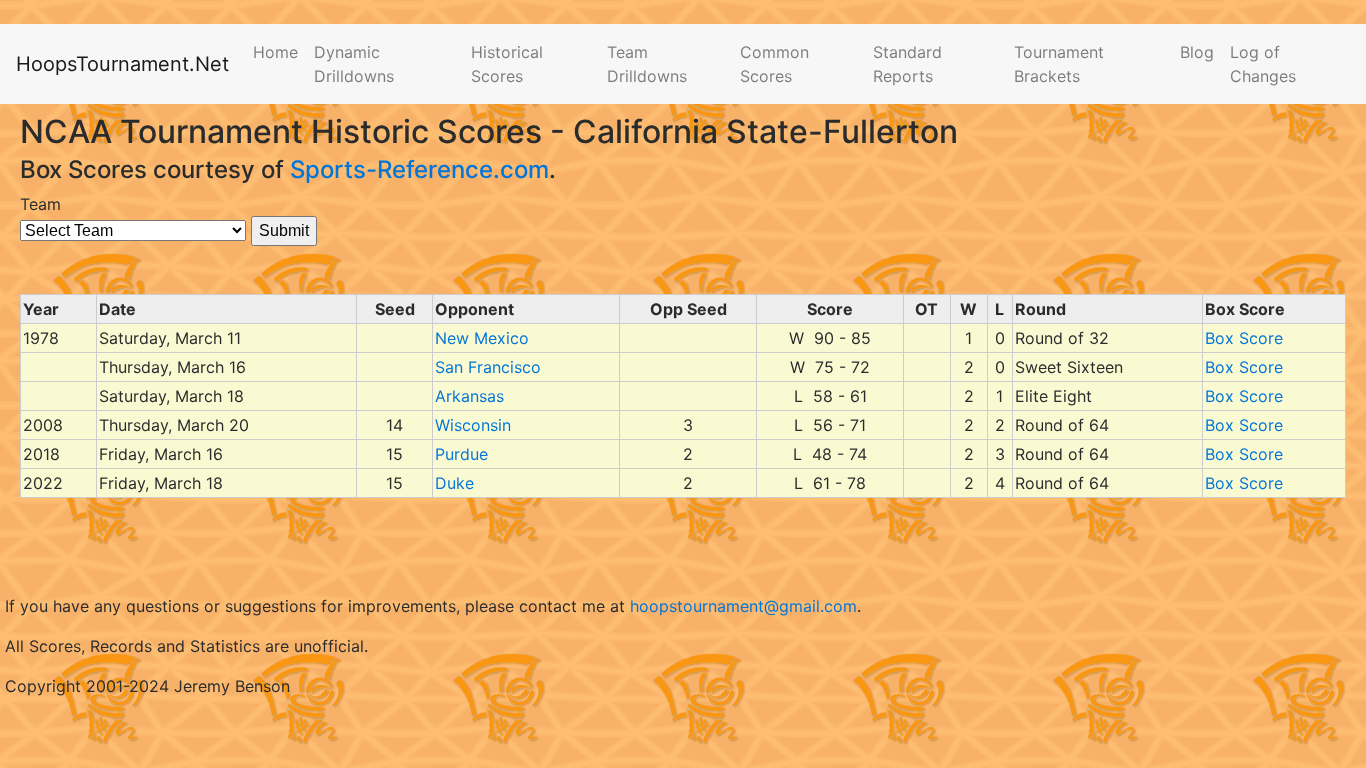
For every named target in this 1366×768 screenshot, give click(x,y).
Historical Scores (507, 64)
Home (275, 52)
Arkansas (469, 396)
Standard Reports (907, 64)
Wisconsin (473, 425)
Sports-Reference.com (419, 169)
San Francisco (488, 367)
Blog (1197, 52)
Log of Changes (1263, 64)
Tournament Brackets (1059, 64)
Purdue (461, 454)
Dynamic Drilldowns (354, 64)
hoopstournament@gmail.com (743, 606)
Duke (454, 483)
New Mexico (482, 338)
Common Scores (774, 64)
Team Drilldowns (647, 64)
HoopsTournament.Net (122, 64)
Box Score (1244, 338)
